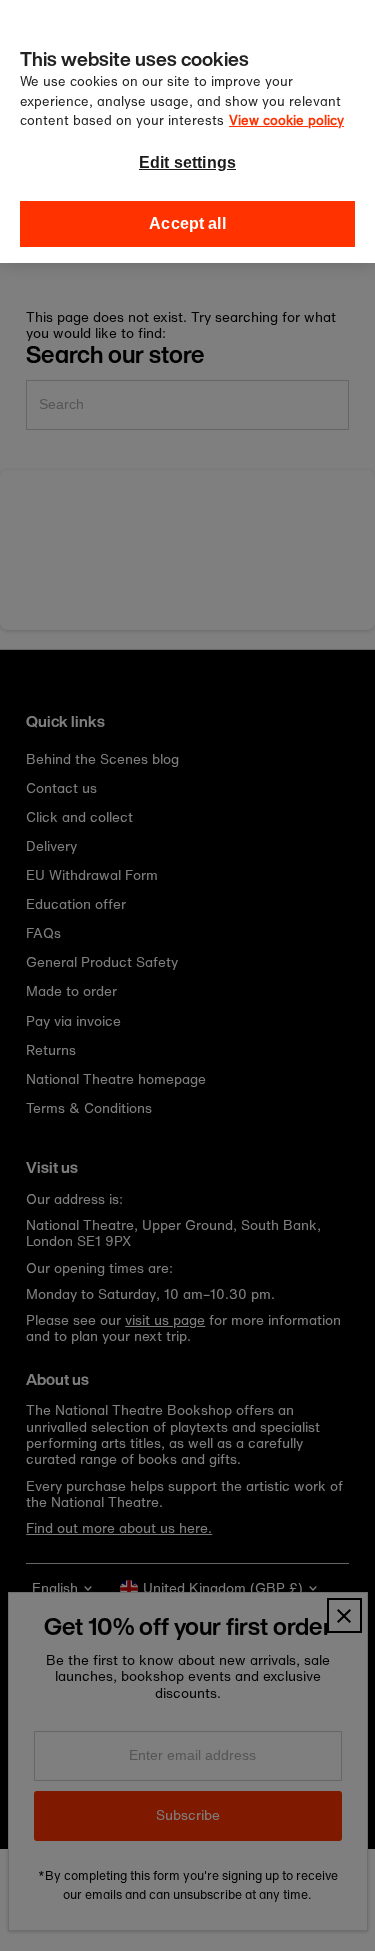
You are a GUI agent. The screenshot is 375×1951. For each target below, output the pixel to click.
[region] (187, 131)
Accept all (187, 223)
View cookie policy (286, 120)
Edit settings (187, 162)
